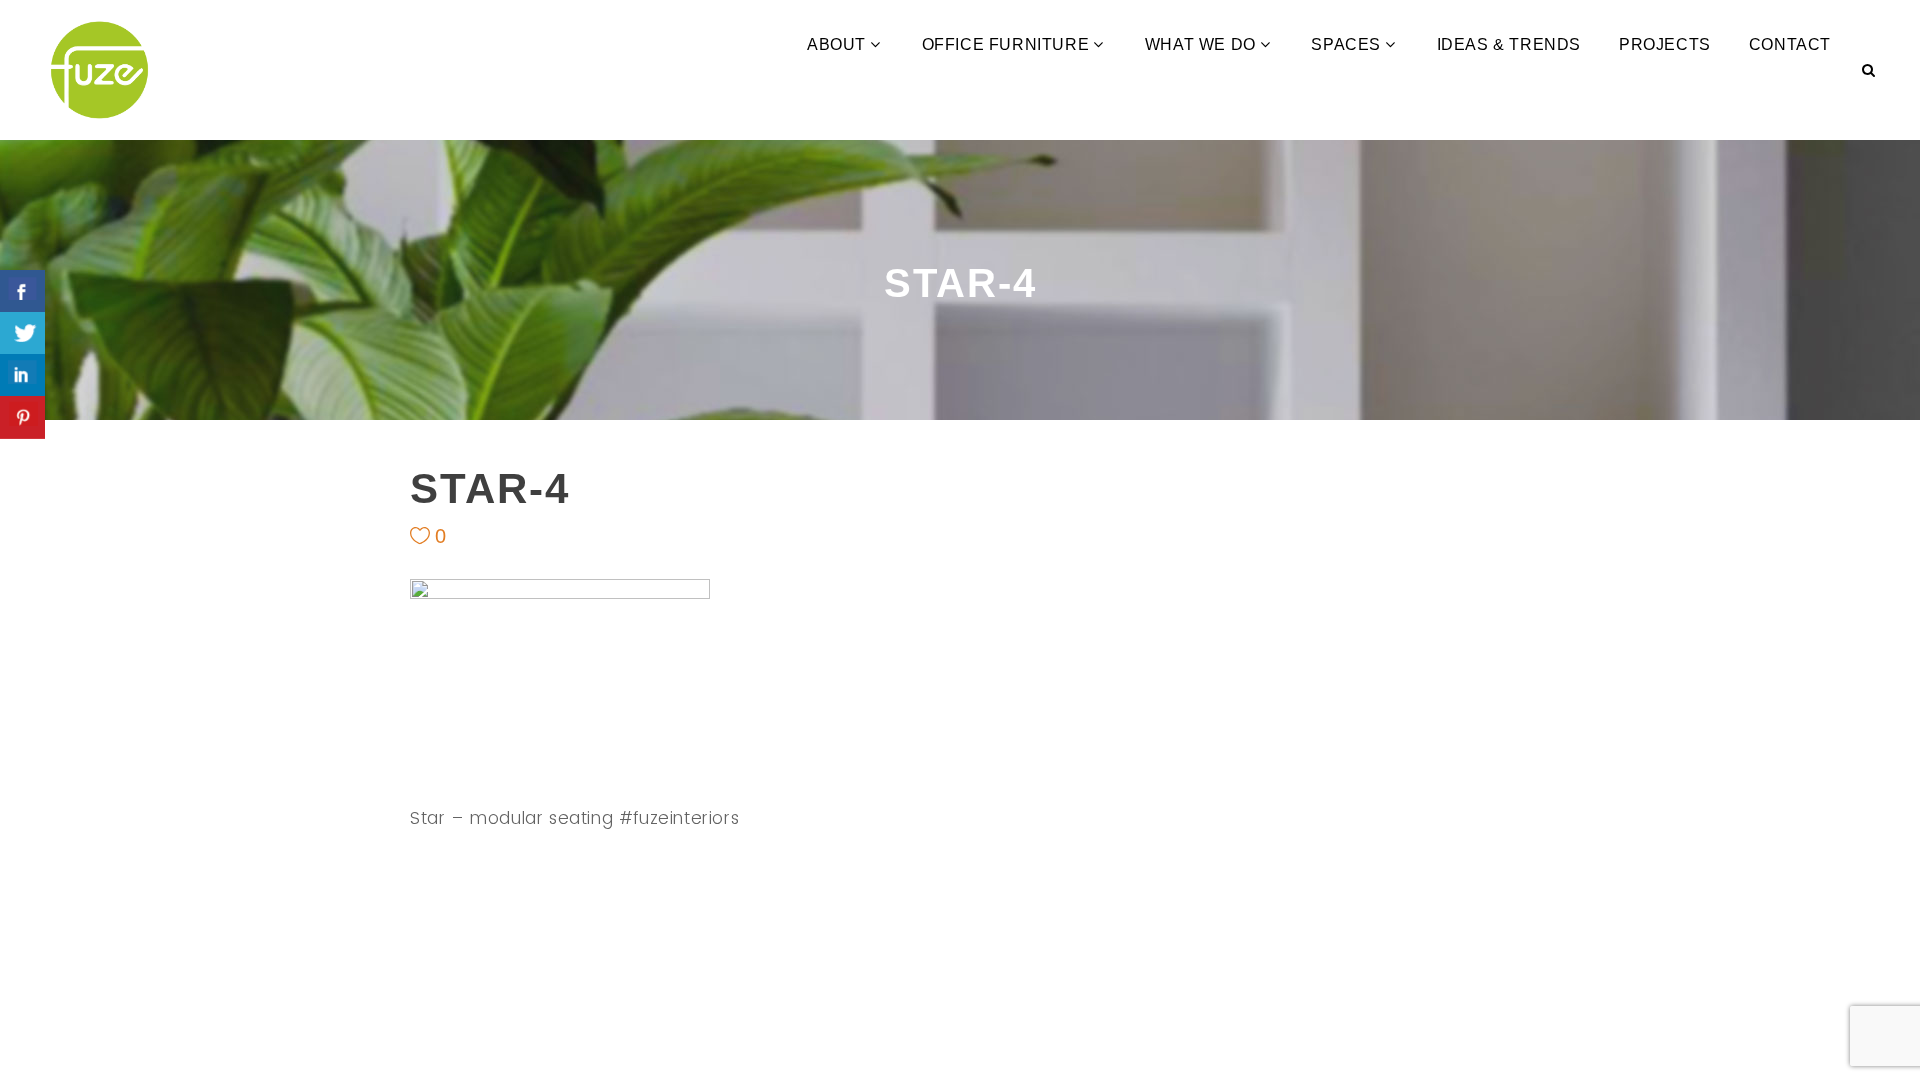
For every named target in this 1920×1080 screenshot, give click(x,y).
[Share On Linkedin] (22, 375)
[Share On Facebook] (22, 291)
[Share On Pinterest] (22, 417)
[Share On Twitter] (22, 333)
